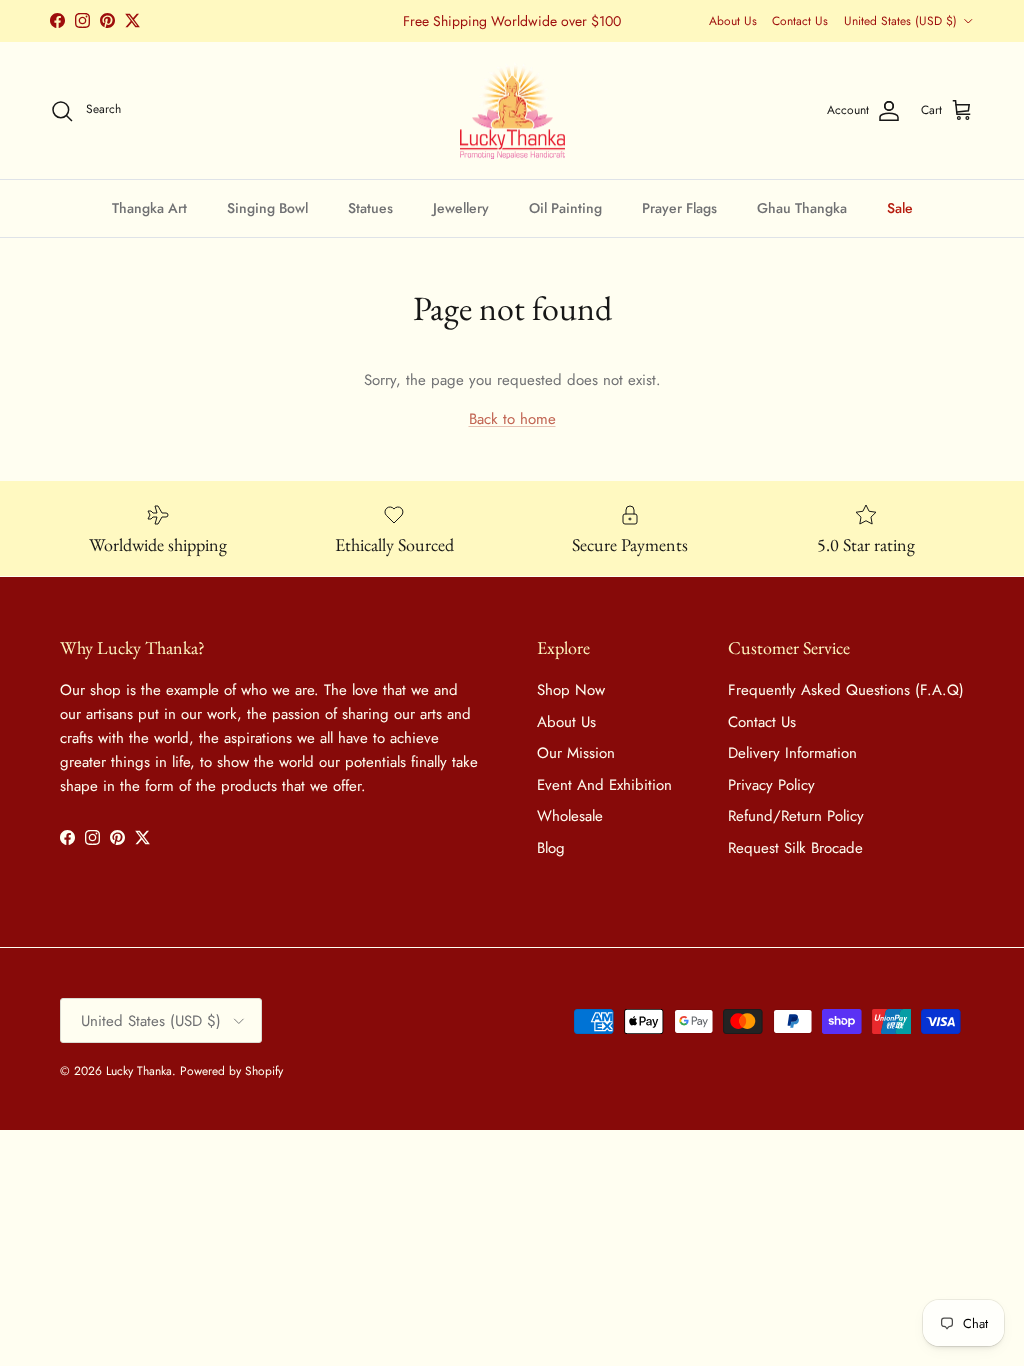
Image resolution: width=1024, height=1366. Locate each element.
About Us (733, 21)
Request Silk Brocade (795, 848)
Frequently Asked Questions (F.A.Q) (846, 690)
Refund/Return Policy (796, 816)
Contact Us (800, 21)
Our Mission (576, 753)
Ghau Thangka (802, 208)
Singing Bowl (267, 208)
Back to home (512, 419)
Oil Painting (565, 208)
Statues (370, 208)
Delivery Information (792, 753)
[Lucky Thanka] (512, 111)
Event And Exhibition (604, 785)
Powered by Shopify (231, 1071)
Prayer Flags (679, 208)
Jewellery (461, 208)
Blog (551, 848)
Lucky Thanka (139, 1071)
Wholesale (570, 816)
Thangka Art (149, 208)
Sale (900, 208)
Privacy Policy (771, 785)
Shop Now (571, 690)
